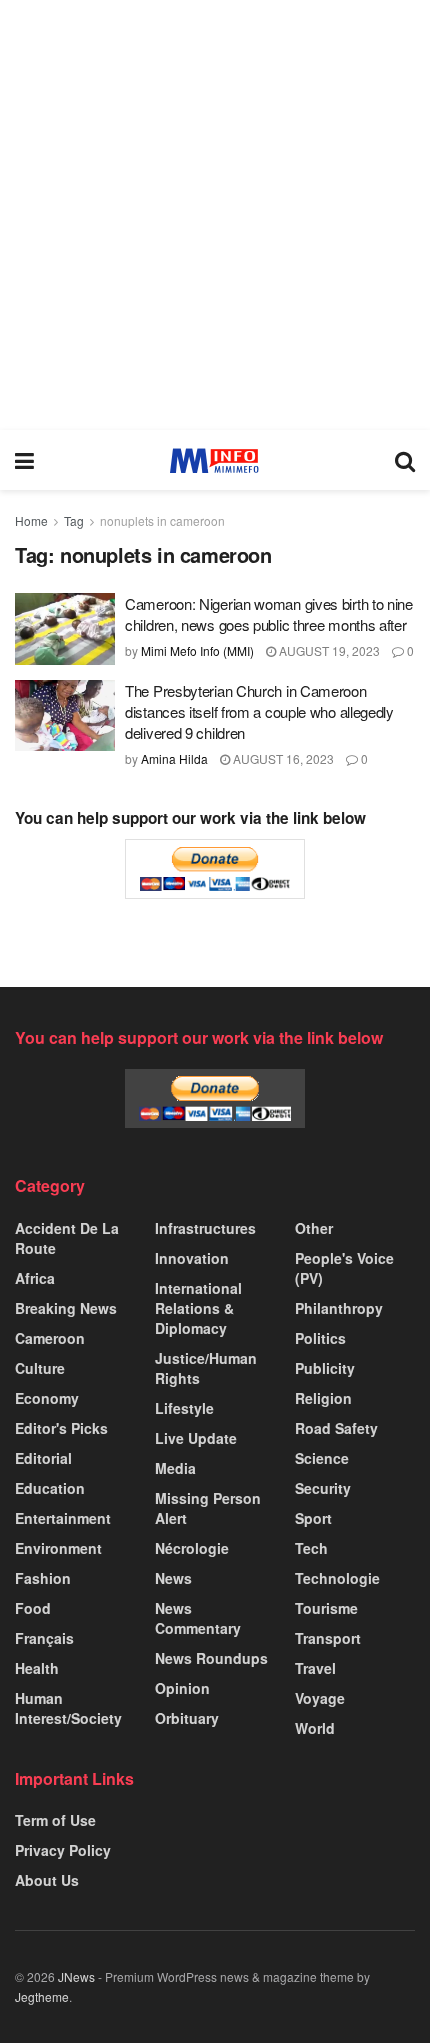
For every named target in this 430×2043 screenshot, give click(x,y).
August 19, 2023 (328, 650)
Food (33, 1608)
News (173, 1578)
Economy (47, 1398)
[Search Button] (405, 460)
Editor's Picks (61, 1428)
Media (175, 1468)
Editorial (43, 1458)
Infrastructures (205, 1228)
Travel (315, 1668)
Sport (313, 1518)
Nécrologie (192, 1548)
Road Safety (336, 1428)
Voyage (320, 1698)
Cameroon (50, 1338)
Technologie (337, 1578)
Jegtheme (42, 1996)
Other (314, 1228)
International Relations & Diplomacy (198, 1308)
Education (50, 1488)
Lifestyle (184, 1408)
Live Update (196, 1438)
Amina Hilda (174, 758)
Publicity (325, 1368)
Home (31, 520)
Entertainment (63, 1518)
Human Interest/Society (68, 1708)
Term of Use (55, 1820)
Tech (311, 1548)
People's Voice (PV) (344, 1268)
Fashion (43, 1578)
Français (44, 1638)
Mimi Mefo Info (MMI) (197, 650)
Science (322, 1458)
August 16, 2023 (282, 758)
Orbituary (187, 1718)
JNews (76, 1976)
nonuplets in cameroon (162, 520)
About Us (47, 1880)
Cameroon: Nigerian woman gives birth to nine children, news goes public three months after (269, 614)
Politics (320, 1338)
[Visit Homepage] (214, 460)
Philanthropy (339, 1308)
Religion (323, 1398)
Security (323, 1488)
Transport (328, 1638)
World (315, 1728)
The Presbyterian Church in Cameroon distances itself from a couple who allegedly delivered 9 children (259, 711)
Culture (40, 1368)
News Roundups (211, 1658)
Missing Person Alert (208, 1508)
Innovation (192, 1258)
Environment (58, 1548)
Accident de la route (67, 1238)
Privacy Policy (63, 1850)
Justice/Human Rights (206, 1368)
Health (37, 1668)
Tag (74, 520)
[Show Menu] (24, 460)
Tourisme (326, 1608)
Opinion (182, 1688)
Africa (35, 1278)
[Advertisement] (215, 215)
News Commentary (198, 1618)
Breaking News (66, 1308)
